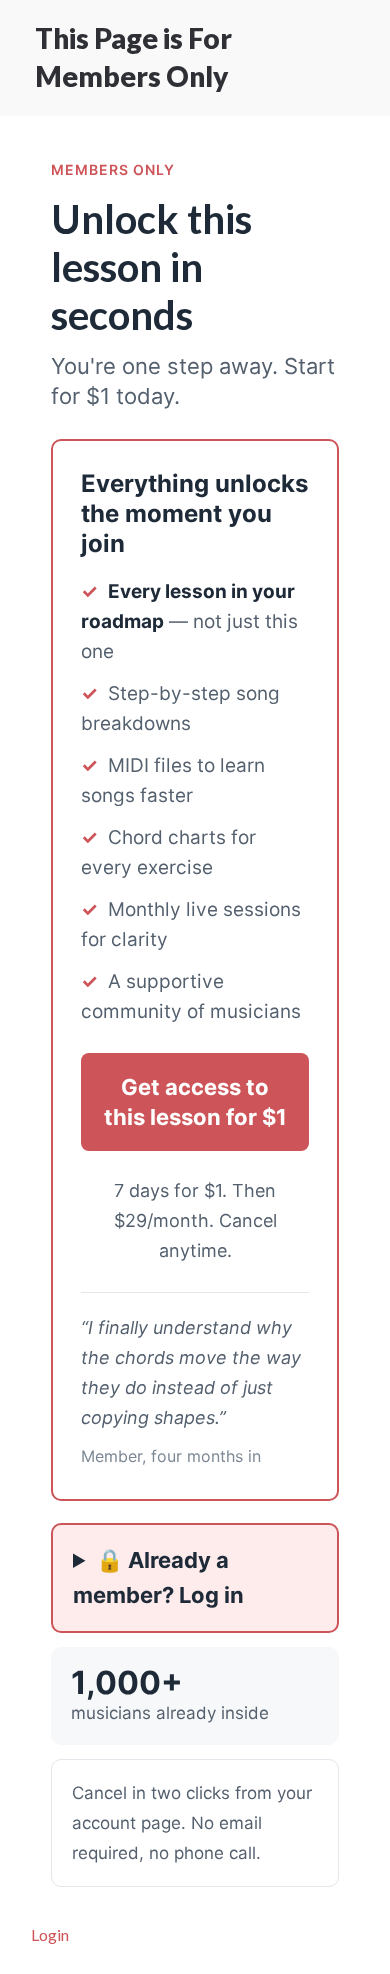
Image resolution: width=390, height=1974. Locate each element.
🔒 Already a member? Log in (158, 1577)
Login (50, 1934)
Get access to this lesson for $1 (195, 1102)
